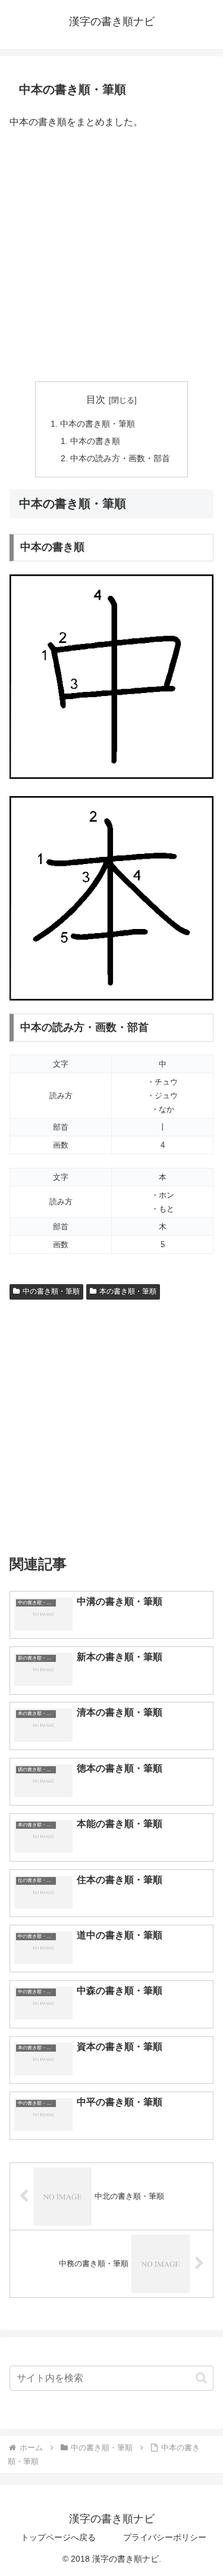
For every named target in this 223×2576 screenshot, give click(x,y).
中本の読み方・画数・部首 (120, 458)
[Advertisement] (111, 257)
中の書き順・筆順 (51, 1291)
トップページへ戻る (58, 2537)
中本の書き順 (95, 441)
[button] (201, 2378)
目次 (96, 400)
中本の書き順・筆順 (98, 424)
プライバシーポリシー (165, 2537)
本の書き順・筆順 (128, 1291)
